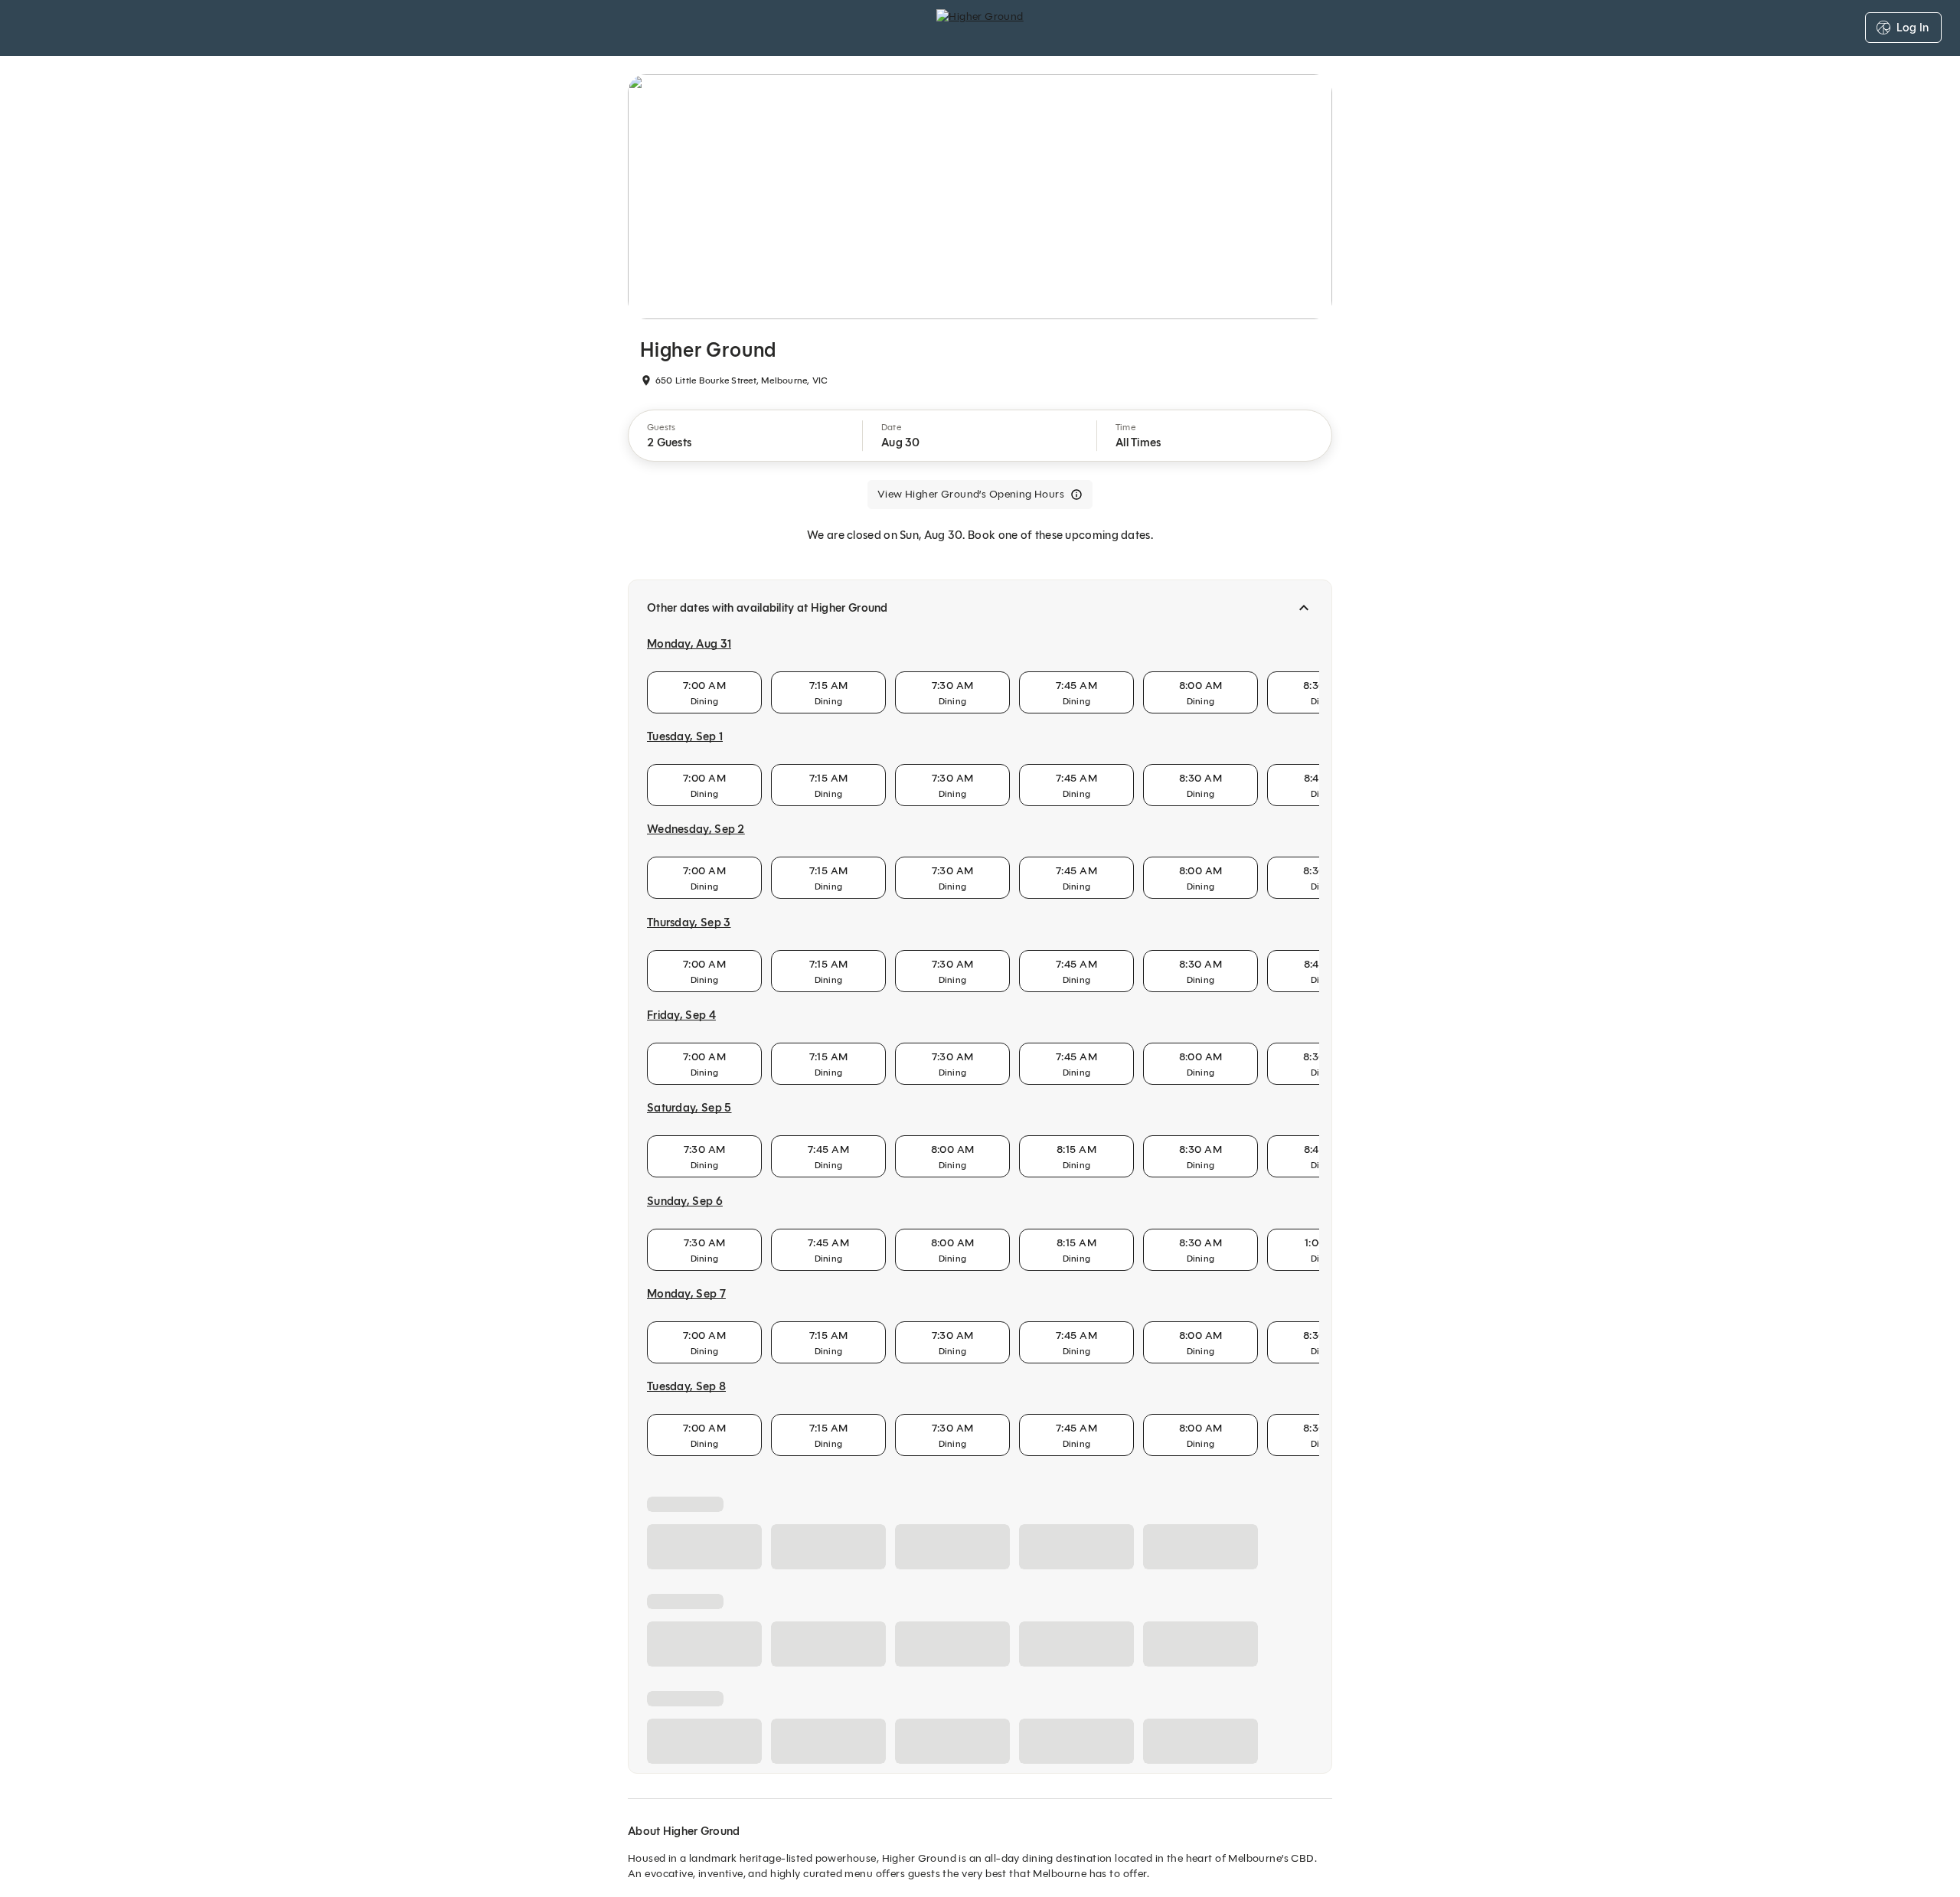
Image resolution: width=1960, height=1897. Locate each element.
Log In (1913, 28)
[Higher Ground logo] (980, 28)
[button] (746, 436)
